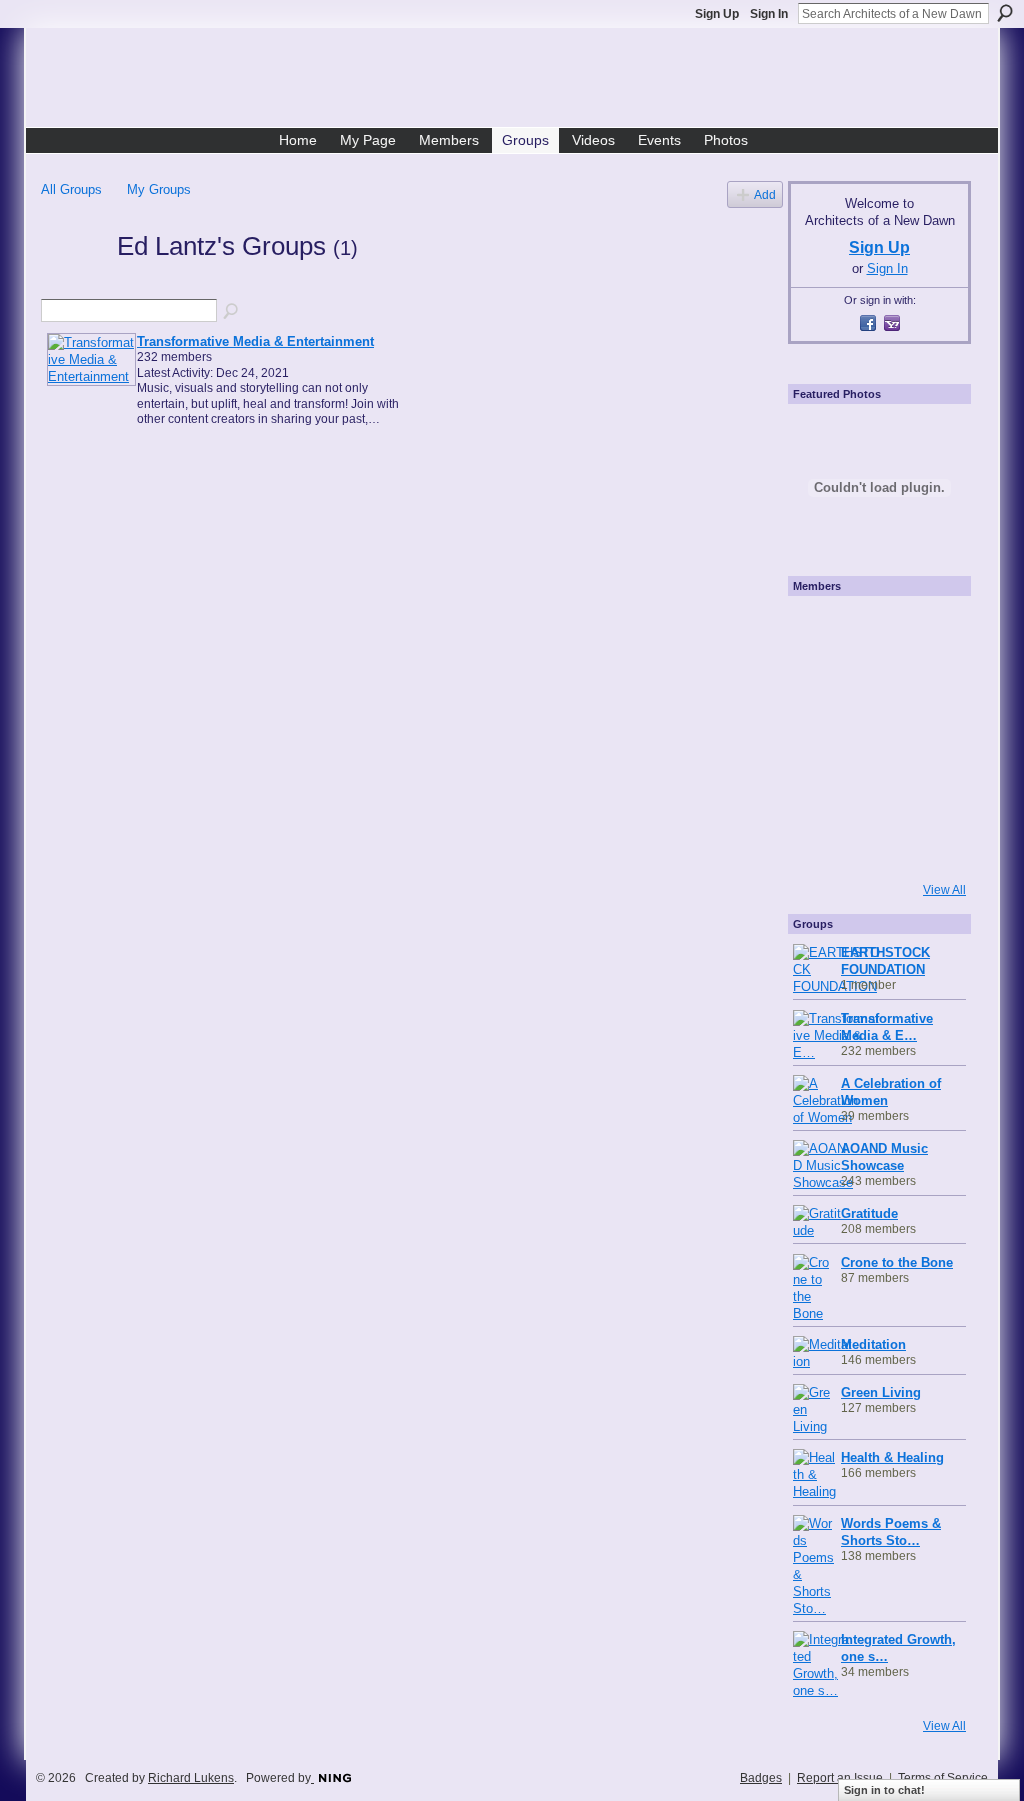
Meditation (873, 1344)
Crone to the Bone (897, 1262)
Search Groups (232, 312)
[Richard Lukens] (874, 629)
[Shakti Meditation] (928, 683)
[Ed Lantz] (73, 282)
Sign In (769, 14)
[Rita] (820, 737)
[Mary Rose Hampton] (820, 791)
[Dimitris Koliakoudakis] (928, 845)
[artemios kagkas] (874, 683)
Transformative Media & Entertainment (255, 341)
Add (765, 194)
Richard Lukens (191, 1778)
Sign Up (717, 14)
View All (944, 890)
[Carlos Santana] (928, 791)
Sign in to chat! (884, 1790)
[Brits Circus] (928, 737)
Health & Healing (892, 1457)
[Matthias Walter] (928, 629)
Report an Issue (840, 1778)
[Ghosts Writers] (874, 791)
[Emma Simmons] (820, 845)
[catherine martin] (874, 737)
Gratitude (869, 1213)
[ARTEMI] (820, 629)
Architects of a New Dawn (519, 81)
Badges (761, 1778)
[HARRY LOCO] (820, 683)
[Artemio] (874, 845)
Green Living (881, 1392)
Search (1005, 13)
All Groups (71, 189)
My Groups (159, 189)
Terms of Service (943, 1778)
